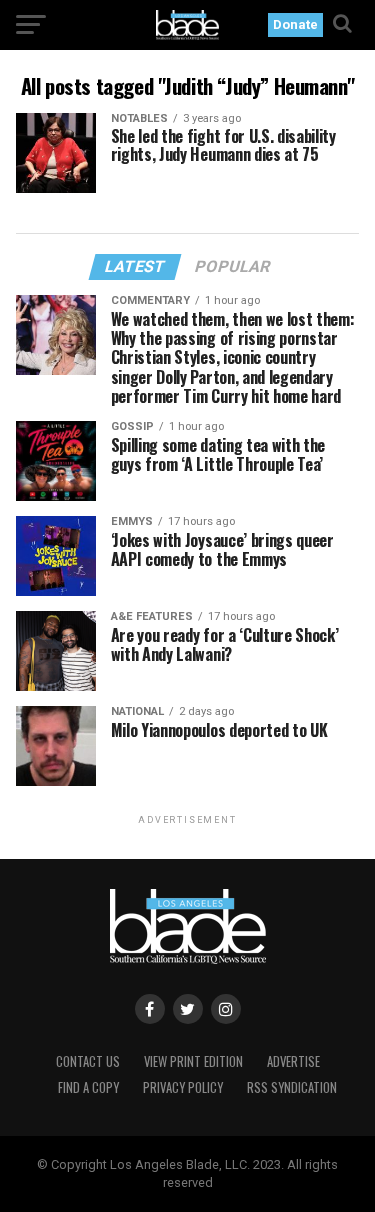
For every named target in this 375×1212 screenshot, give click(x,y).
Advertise (293, 1061)
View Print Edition (193, 1061)
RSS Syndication (292, 1087)
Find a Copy (88, 1087)
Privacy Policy (183, 1087)
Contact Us (88, 1061)
